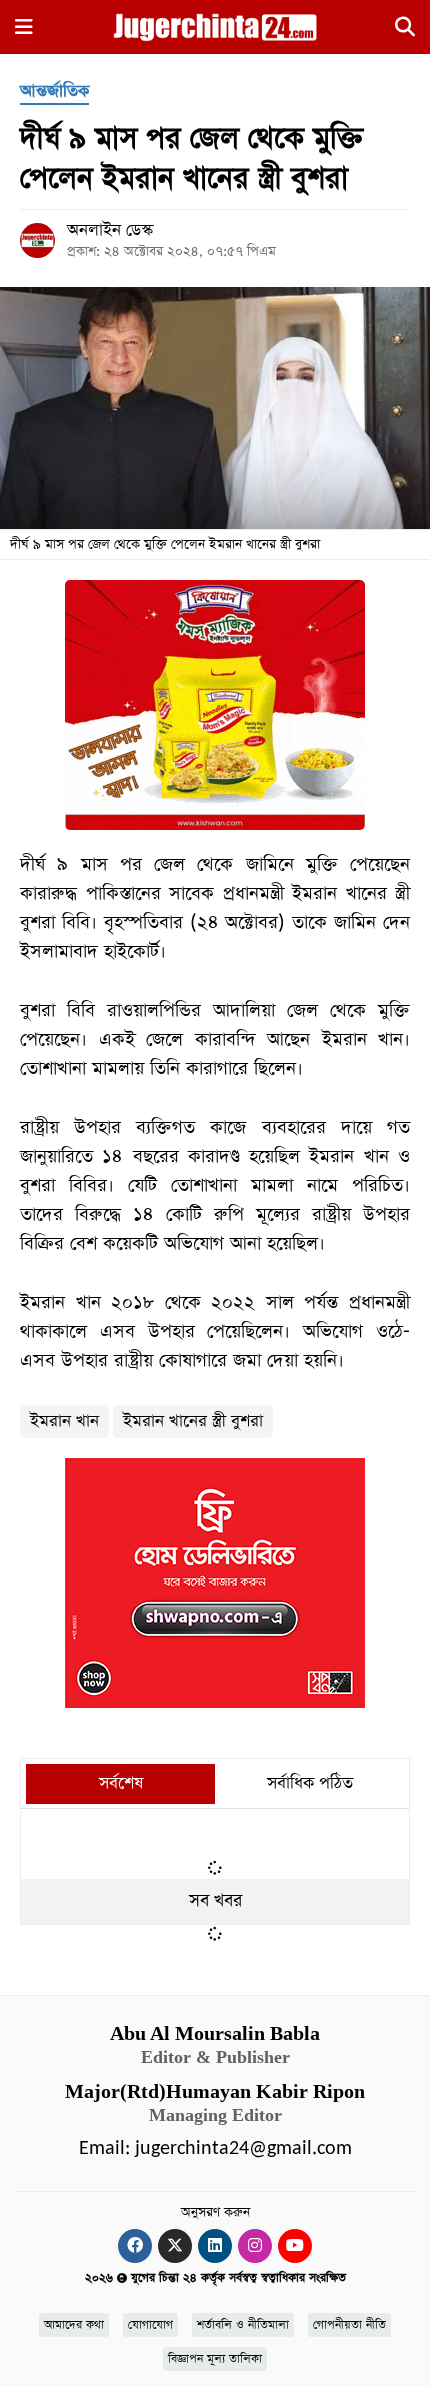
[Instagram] (255, 2246)
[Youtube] (295, 2246)
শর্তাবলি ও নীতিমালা (243, 2325)
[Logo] (214, 26)
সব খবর (215, 1901)
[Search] (405, 30)
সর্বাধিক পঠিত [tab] (310, 1783)
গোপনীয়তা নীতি (349, 2325)
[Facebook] (135, 2246)
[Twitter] (175, 2246)
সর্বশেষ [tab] (121, 1783)
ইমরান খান (64, 1421)
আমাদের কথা (74, 2325)
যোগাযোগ (150, 2325)
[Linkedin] (215, 2246)
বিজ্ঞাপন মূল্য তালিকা (215, 2359)
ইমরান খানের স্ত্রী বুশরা (193, 1421)
